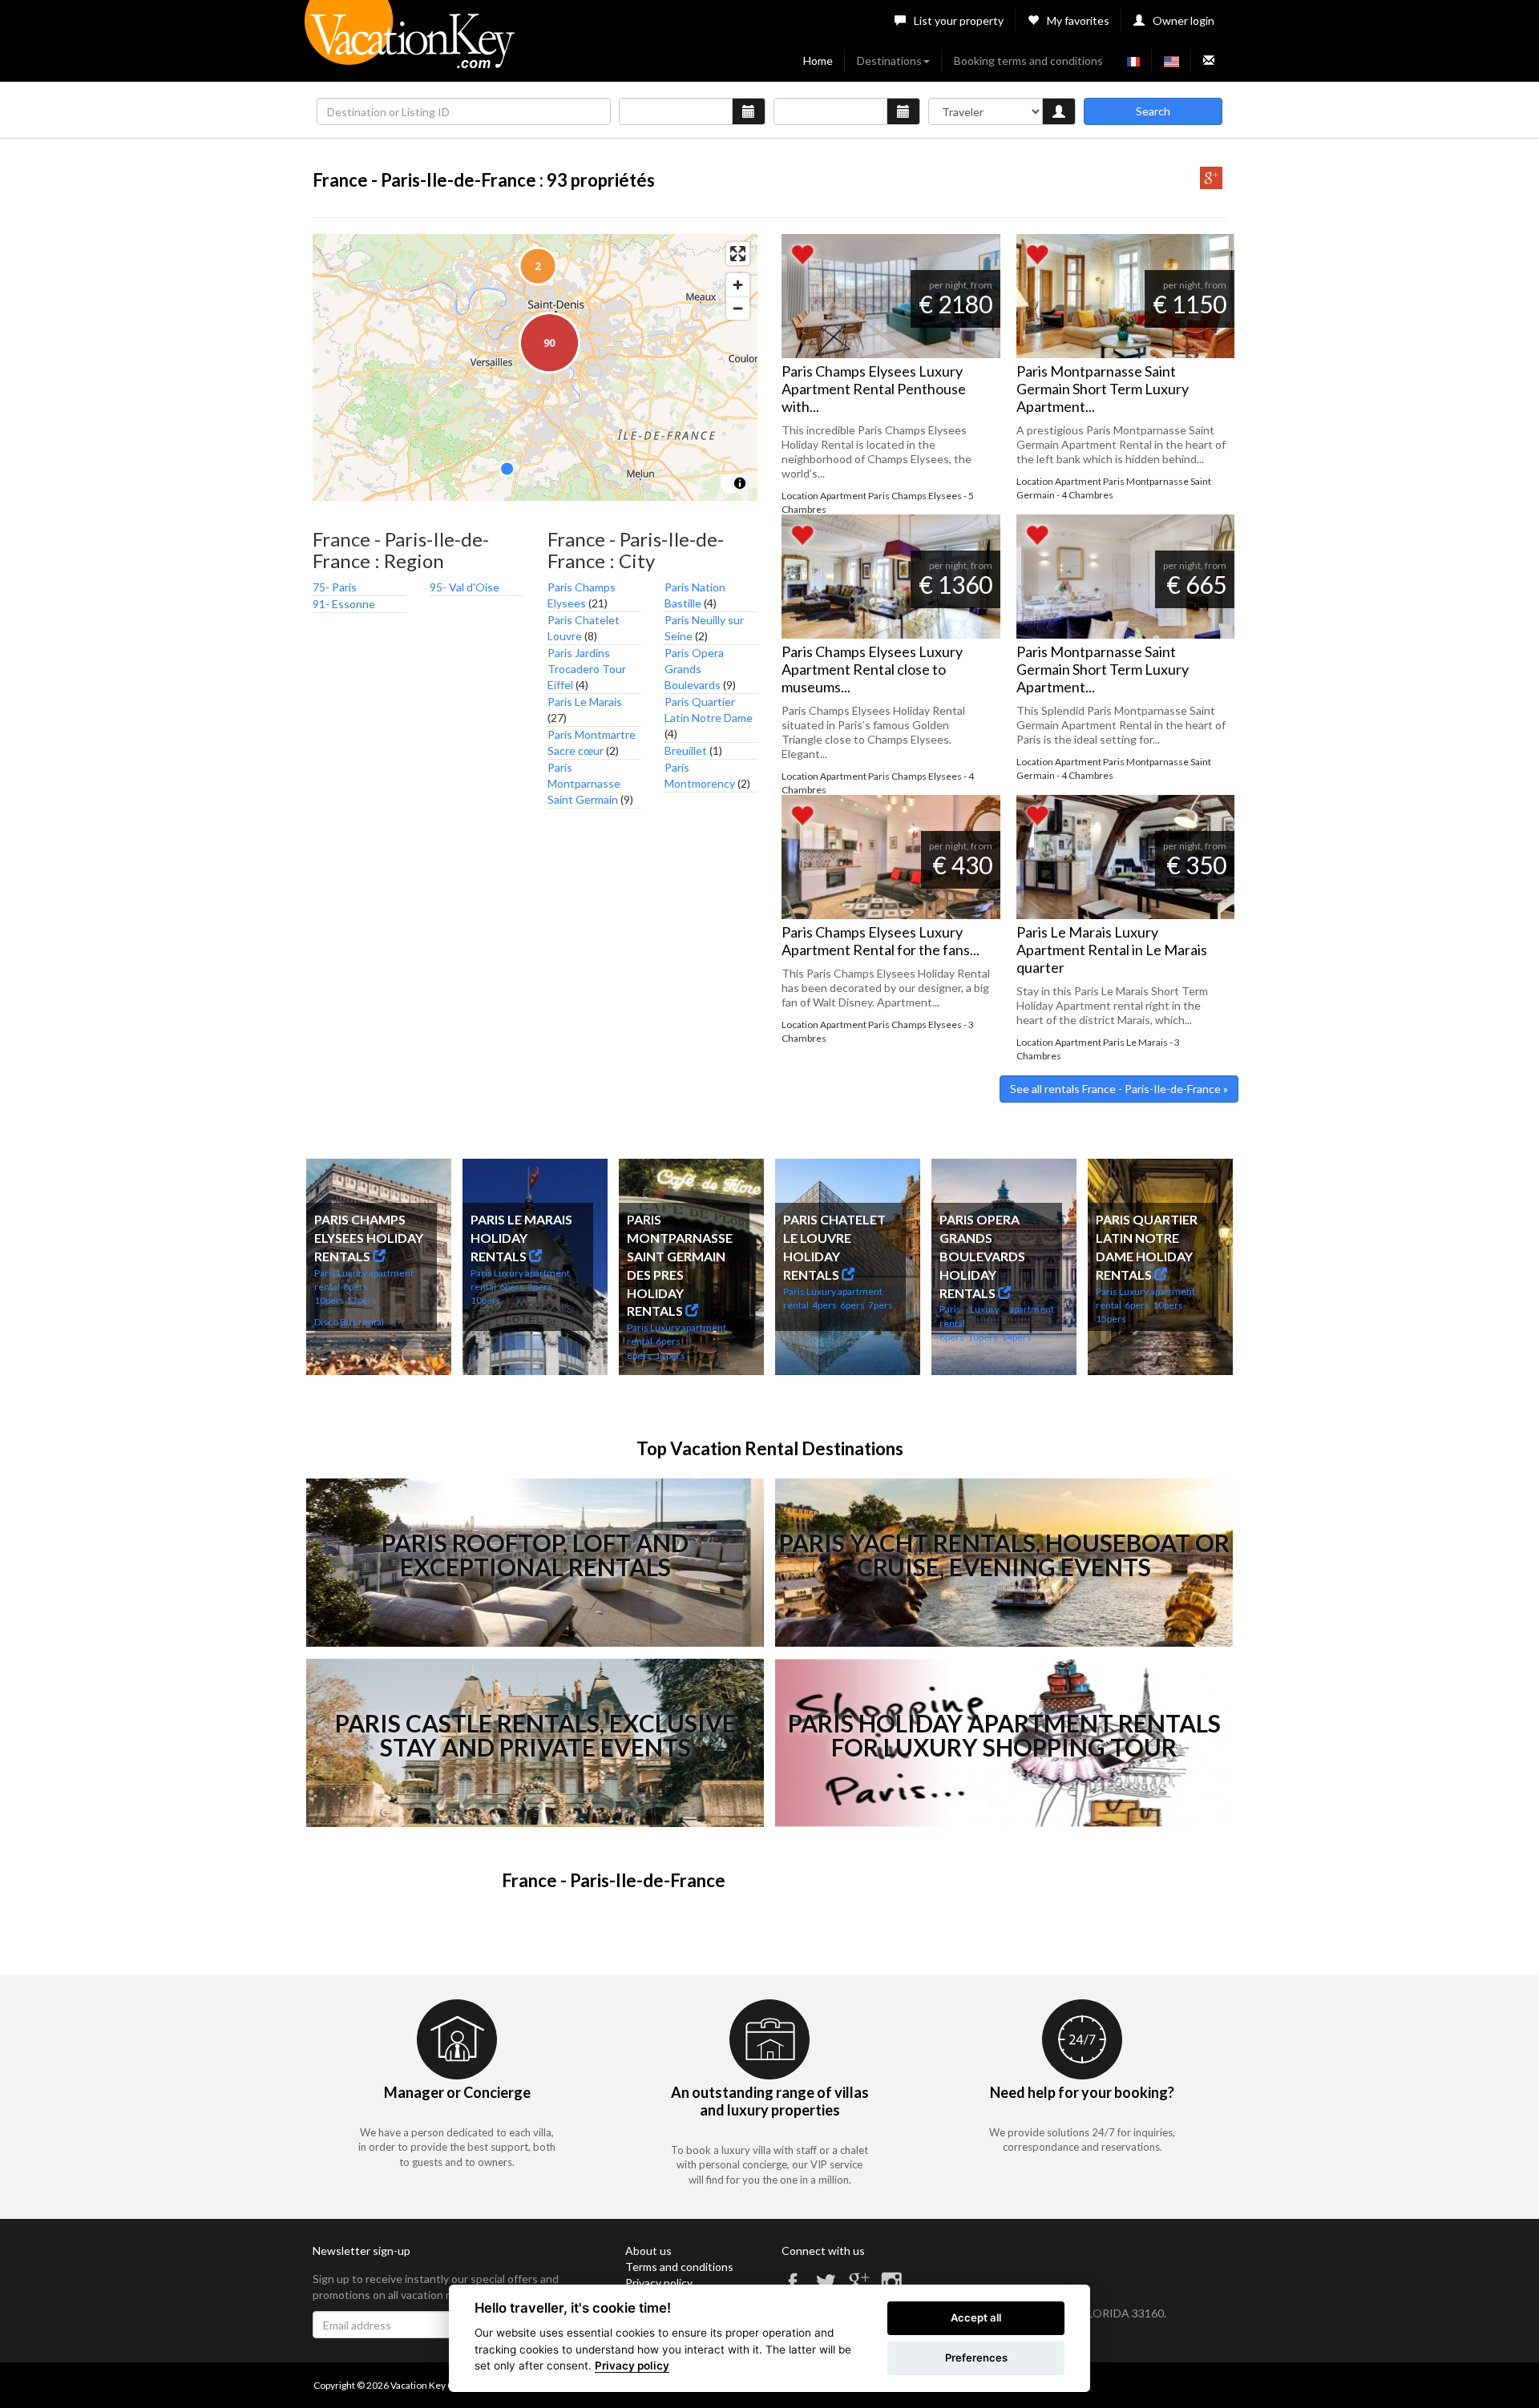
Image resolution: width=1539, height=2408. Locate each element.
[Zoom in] (738, 285)
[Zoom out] (738, 308)
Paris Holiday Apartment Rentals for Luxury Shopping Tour (1004, 1735)
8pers (355, 1287)
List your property (959, 20)
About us (648, 2251)
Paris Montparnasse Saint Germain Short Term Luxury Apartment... (1103, 389)
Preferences (976, 2358)
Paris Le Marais (585, 702)
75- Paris (335, 587)
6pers (512, 1287)
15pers (1111, 1319)
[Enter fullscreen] (738, 254)
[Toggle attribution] (740, 483)
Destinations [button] (889, 61)
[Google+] (1211, 185)
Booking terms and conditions (1028, 61)
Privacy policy (659, 2283)
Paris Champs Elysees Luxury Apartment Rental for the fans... (881, 941)
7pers (881, 1305)
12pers (362, 1300)
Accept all (976, 2317)
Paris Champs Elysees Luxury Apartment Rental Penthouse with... (874, 389)
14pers (1016, 1337)
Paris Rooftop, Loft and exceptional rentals (535, 1555)
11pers (670, 1355)
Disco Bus (335, 1322)
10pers (329, 1300)
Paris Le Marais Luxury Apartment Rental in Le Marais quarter (1112, 950)
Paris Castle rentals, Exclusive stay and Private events (535, 1735)
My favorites (1078, 20)
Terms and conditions (679, 2267)
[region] (535, 367)
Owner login (1184, 20)
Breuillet (686, 750)
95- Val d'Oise (465, 587)
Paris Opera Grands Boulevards (694, 669)
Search (1153, 111)
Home (818, 61)
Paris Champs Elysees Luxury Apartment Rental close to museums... (872, 669)
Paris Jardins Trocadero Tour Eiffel (587, 669)
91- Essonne (344, 604)
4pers (824, 1305)
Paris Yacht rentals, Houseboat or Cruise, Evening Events (1004, 1555)
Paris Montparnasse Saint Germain (584, 783)
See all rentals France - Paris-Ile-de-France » (1119, 1089)
